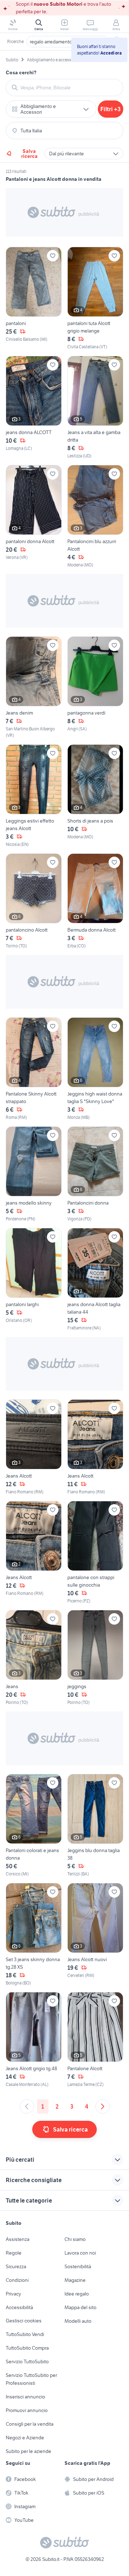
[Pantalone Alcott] (95, 2040)
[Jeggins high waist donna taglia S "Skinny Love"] (95, 1069)
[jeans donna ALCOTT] (34, 408)
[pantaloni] (34, 298)
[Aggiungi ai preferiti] (53, 256)
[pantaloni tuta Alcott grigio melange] (95, 298)
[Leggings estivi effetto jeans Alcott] (34, 796)
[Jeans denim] (34, 687)
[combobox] (69, 88)
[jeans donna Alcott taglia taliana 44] (95, 1280)
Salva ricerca (29, 154)
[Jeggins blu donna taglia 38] (95, 1826)
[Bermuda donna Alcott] (95, 901)
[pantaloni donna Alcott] (34, 517)
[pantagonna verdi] (95, 687)
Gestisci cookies (24, 2321)
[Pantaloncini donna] (95, 1174)
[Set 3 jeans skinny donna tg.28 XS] (34, 1935)
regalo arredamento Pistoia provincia (69, 42)
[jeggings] (95, 1658)
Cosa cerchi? (21, 72)
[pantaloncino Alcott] (34, 901)
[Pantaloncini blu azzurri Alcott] (95, 517)
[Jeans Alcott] (34, 1447)
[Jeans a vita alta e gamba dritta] (95, 408)
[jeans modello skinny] (34, 1174)
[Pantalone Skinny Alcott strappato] (34, 1069)
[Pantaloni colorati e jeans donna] (34, 1826)
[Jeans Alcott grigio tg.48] (34, 2040)
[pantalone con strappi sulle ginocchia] (95, 1553)
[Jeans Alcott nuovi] (95, 1935)
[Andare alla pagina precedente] (27, 2106)
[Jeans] (34, 1658)
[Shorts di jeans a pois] (95, 796)
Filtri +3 (111, 109)
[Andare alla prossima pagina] (102, 2106)
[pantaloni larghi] (34, 1280)
